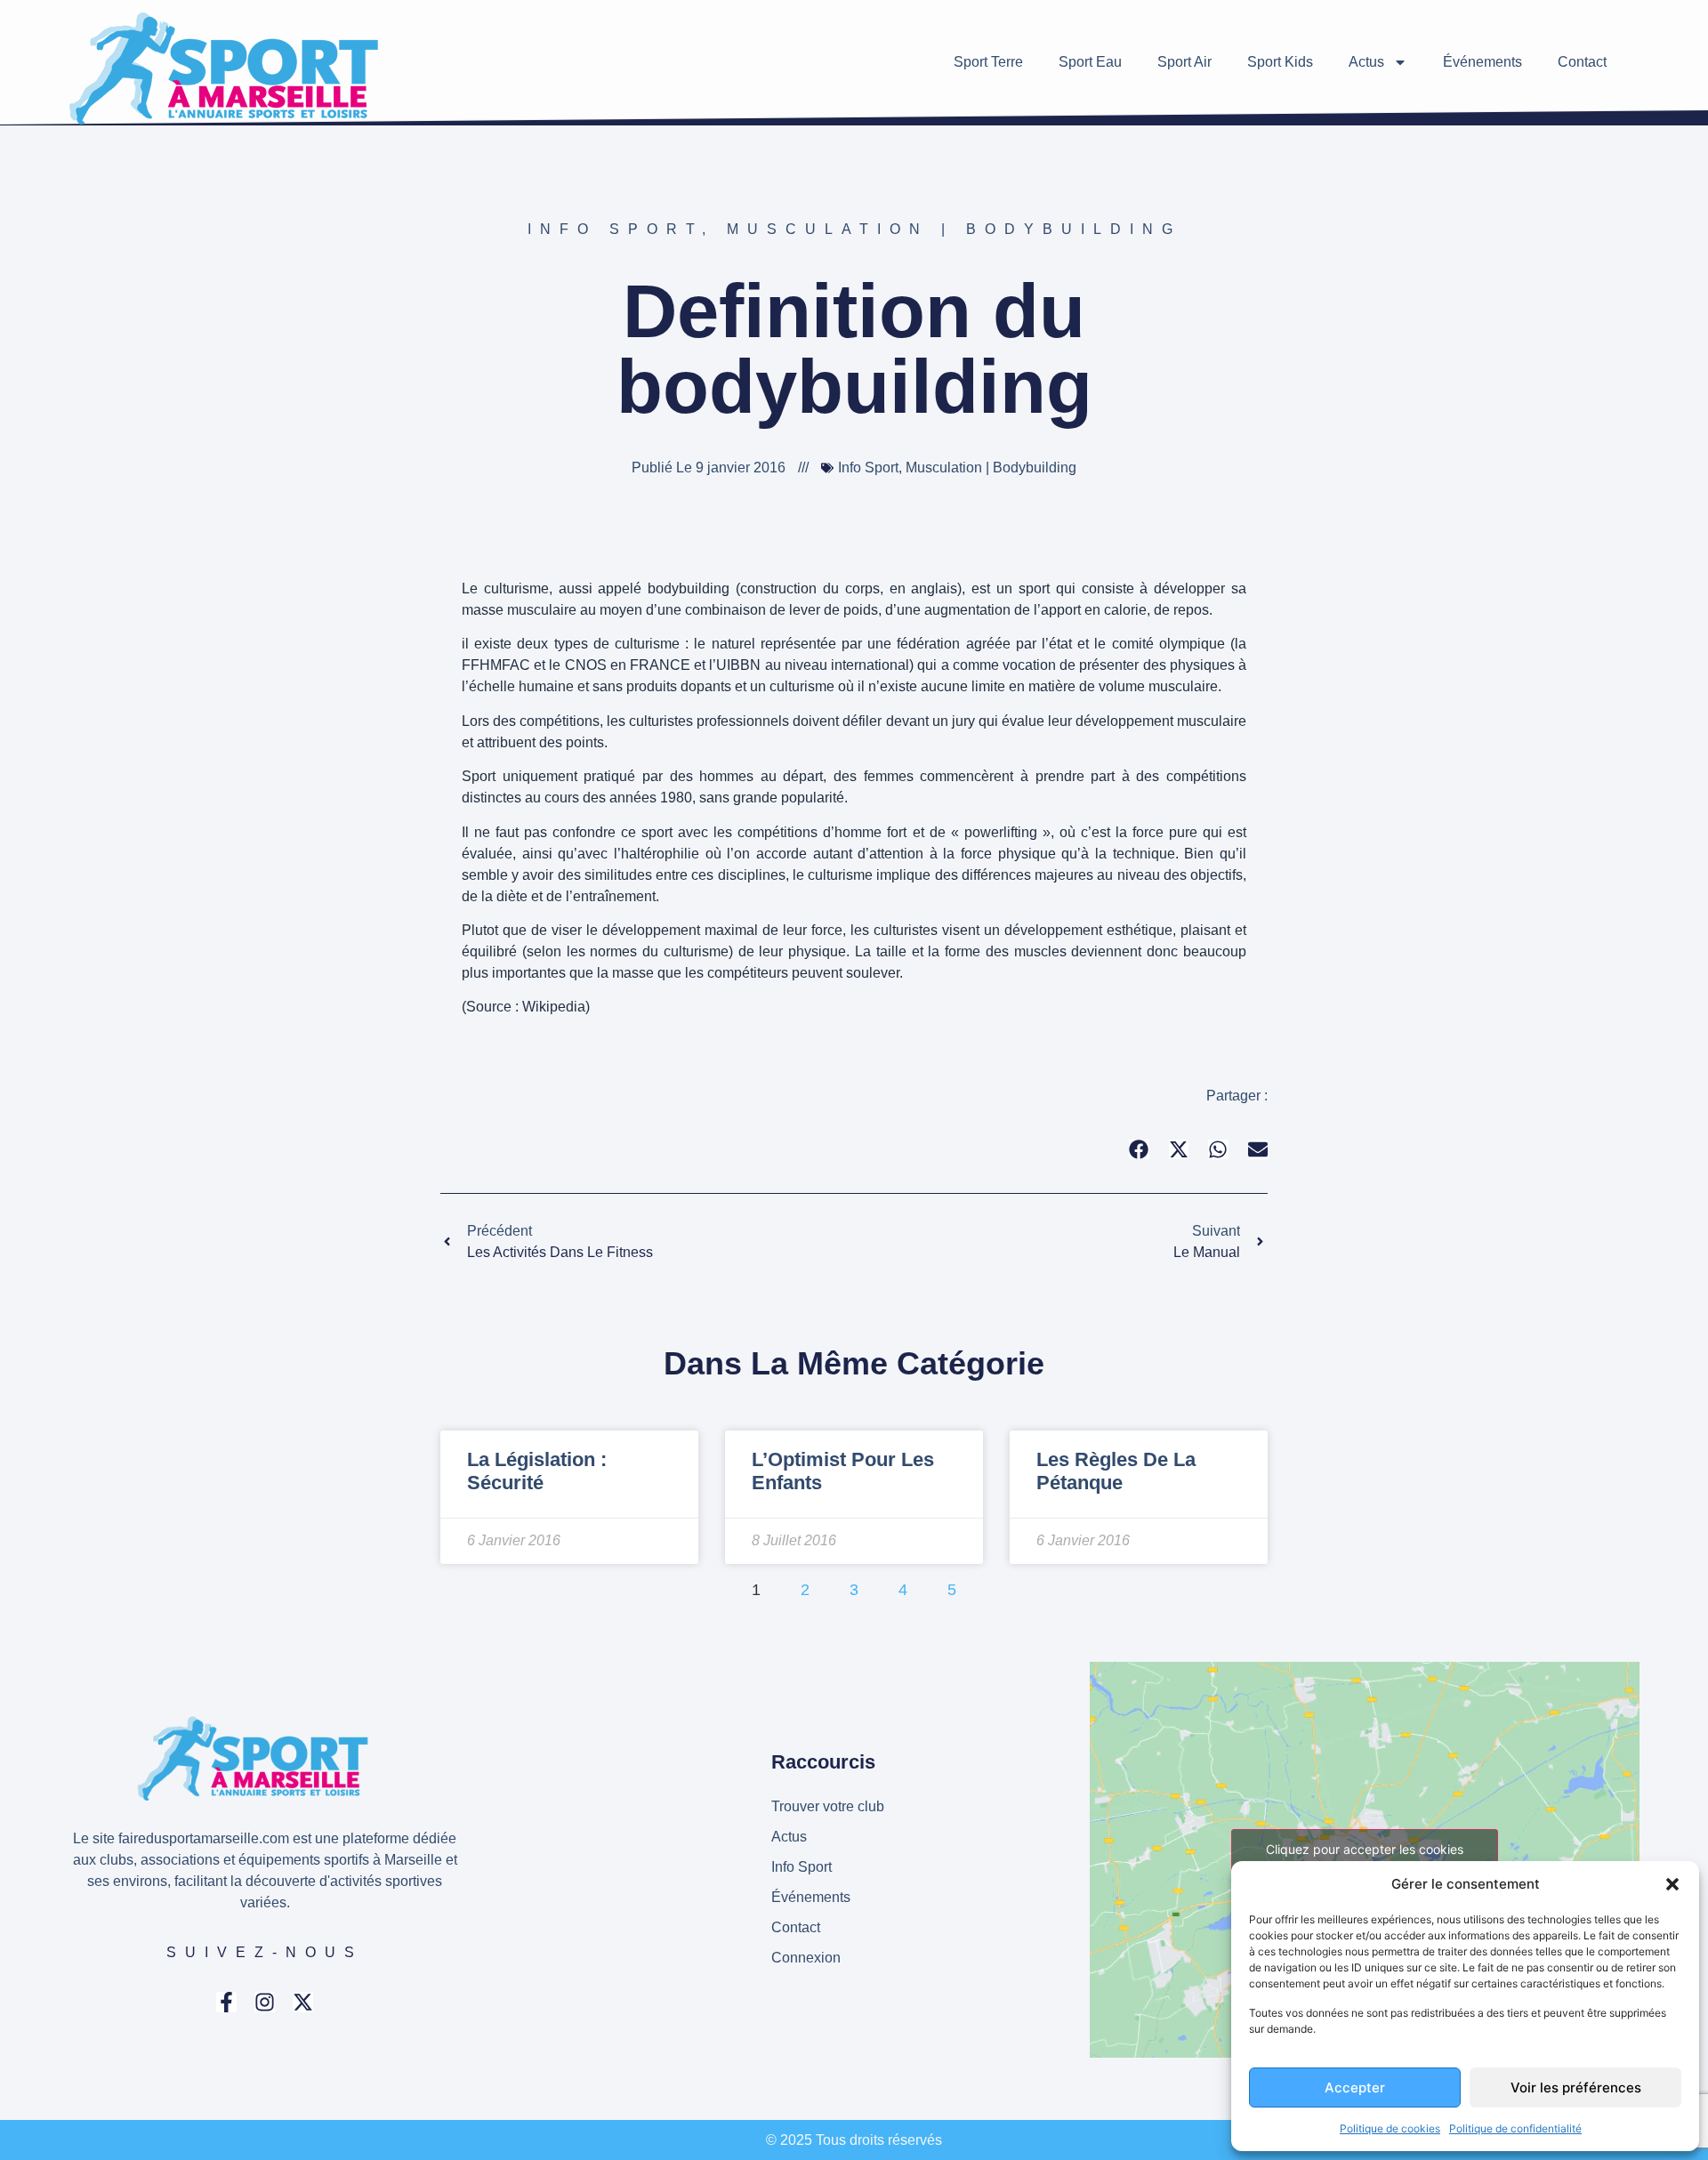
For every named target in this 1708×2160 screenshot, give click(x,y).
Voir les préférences (1576, 2087)
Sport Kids (1280, 62)
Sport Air (1184, 62)
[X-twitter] (303, 2002)
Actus (1366, 62)
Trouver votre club (828, 1806)
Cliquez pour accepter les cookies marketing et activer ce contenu (1365, 1859)
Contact (1582, 62)
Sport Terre (988, 62)
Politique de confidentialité (1515, 2128)
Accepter (1355, 2087)
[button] (1672, 1884)
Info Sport (615, 229)
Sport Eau (1090, 62)
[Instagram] (265, 2002)
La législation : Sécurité (537, 1471)
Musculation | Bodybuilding (954, 229)
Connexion (806, 1958)
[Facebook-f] (226, 2002)
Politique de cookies (1390, 2128)
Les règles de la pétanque (1116, 1471)
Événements (1482, 62)
